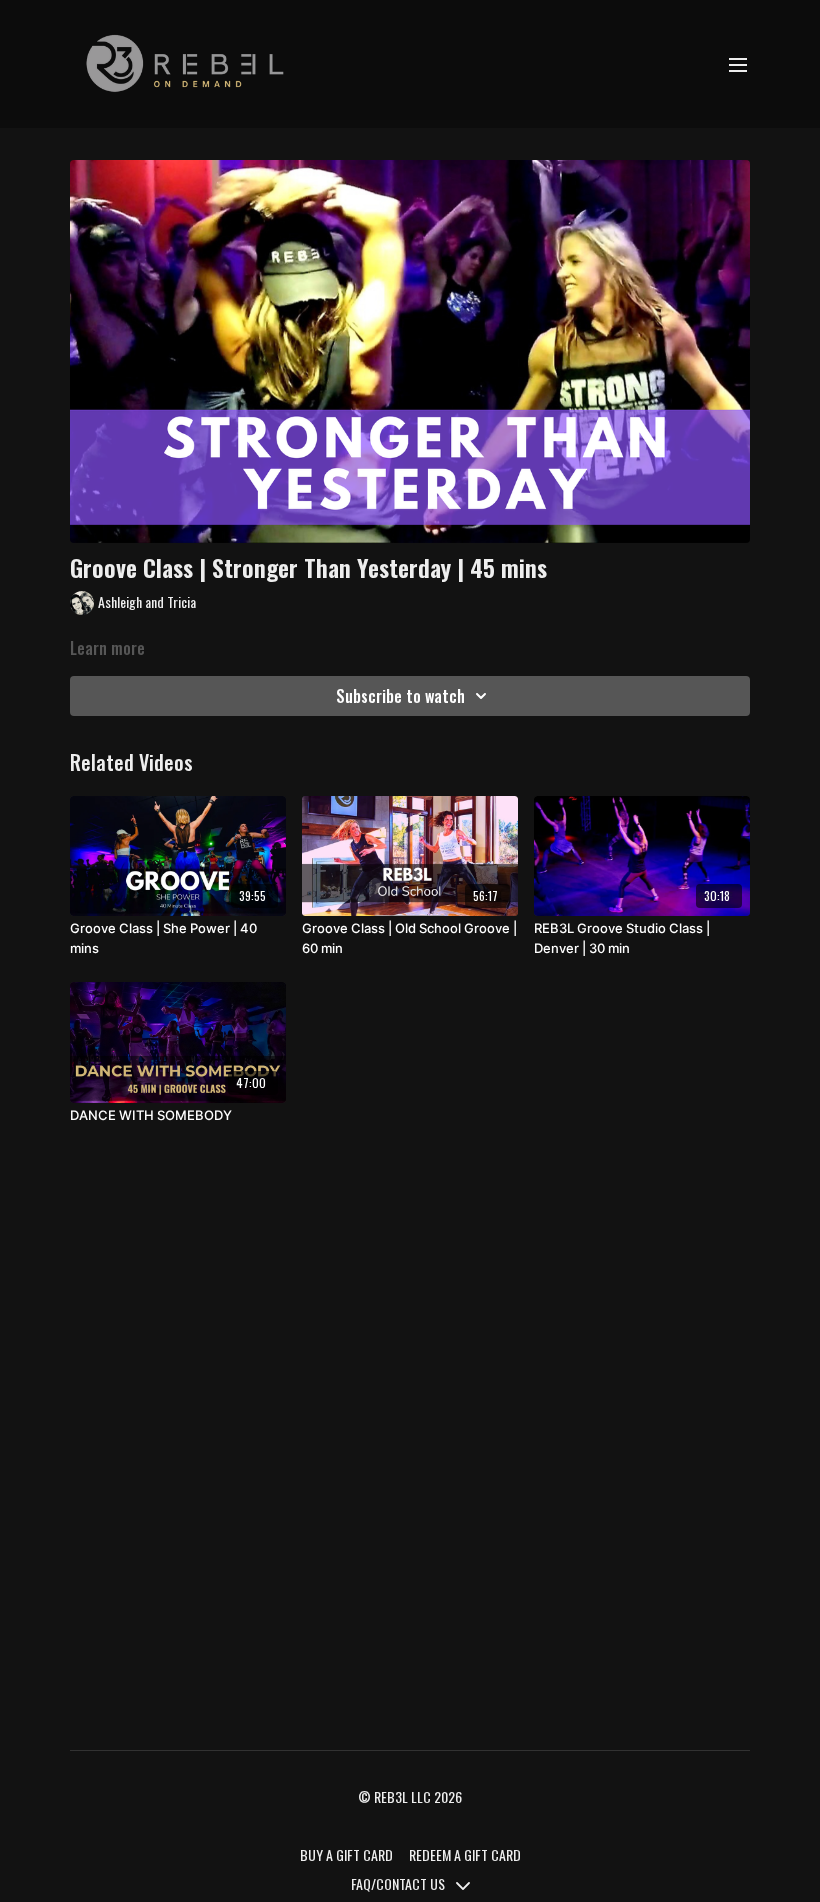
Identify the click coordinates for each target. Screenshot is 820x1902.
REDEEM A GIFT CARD (465, 1854)
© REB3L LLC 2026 (410, 1797)
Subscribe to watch (400, 696)
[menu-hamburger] (738, 64)
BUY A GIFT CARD (346, 1854)
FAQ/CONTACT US (399, 1883)
